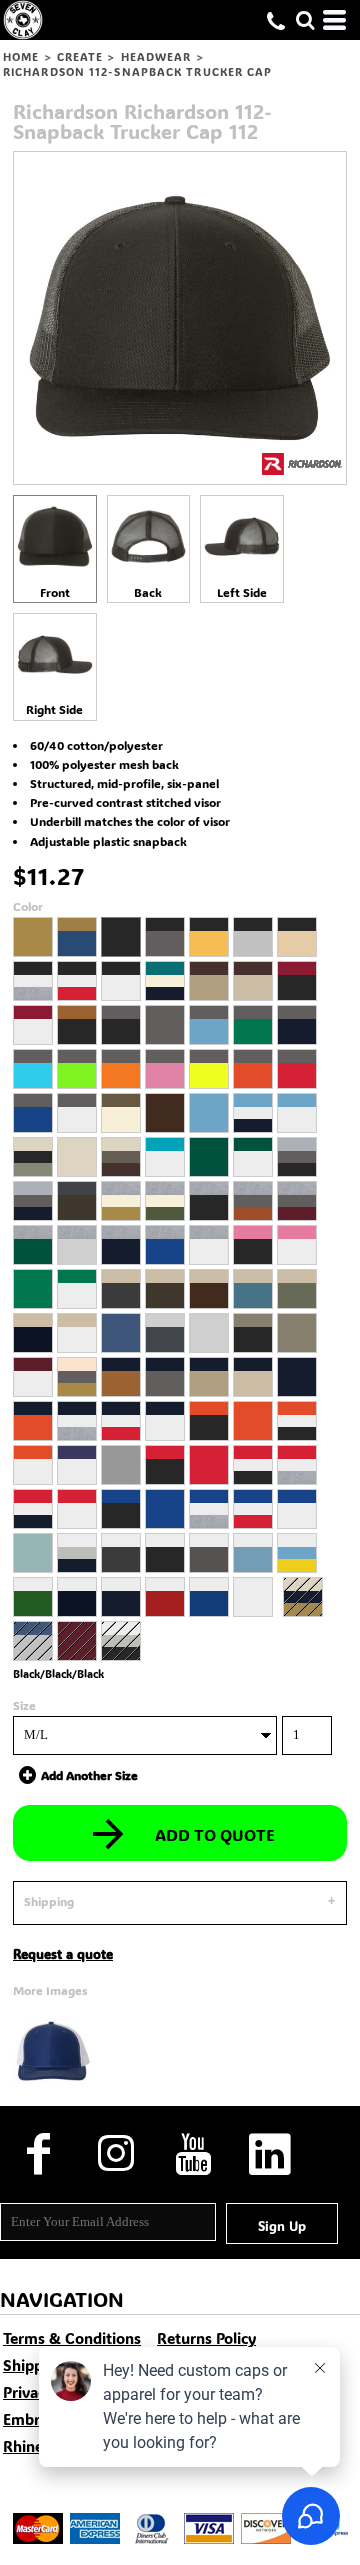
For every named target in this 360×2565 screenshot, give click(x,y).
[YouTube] (192, 2153)
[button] (305, 20)
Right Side (54, 709)
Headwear (156, 57)
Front (55, 592)
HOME (21, 57)
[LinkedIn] (269, 2153)
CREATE (80, 57)
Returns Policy (206, 2338)
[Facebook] (38, 2153)
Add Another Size (89, 1774)
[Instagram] (115, 2153)
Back (148, 592)
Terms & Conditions (72, 2338)
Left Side (242, 592)
